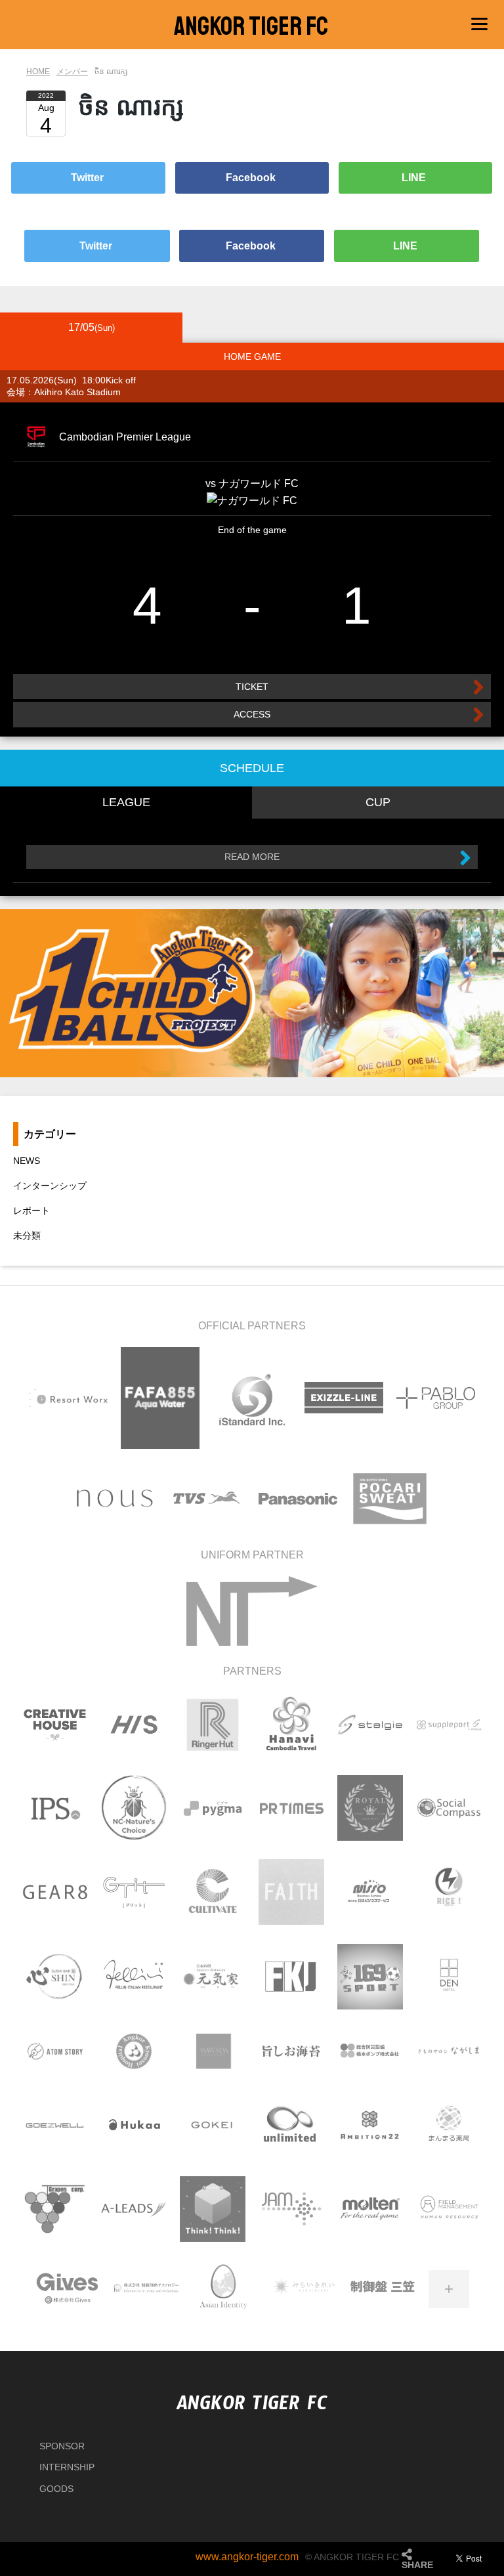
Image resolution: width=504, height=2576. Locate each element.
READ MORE (252, 857)
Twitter (89, 178)
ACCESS (252, 714)
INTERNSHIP (67, 2467)
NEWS (27, 1161)
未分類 (27, 1235)
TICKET (252, 687)
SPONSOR (62, 2446)
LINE (415, 178)
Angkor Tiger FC (251, 26)
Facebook (252, 178)
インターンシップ (50, 1186)
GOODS (56, 2489)
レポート (31, 1211)
